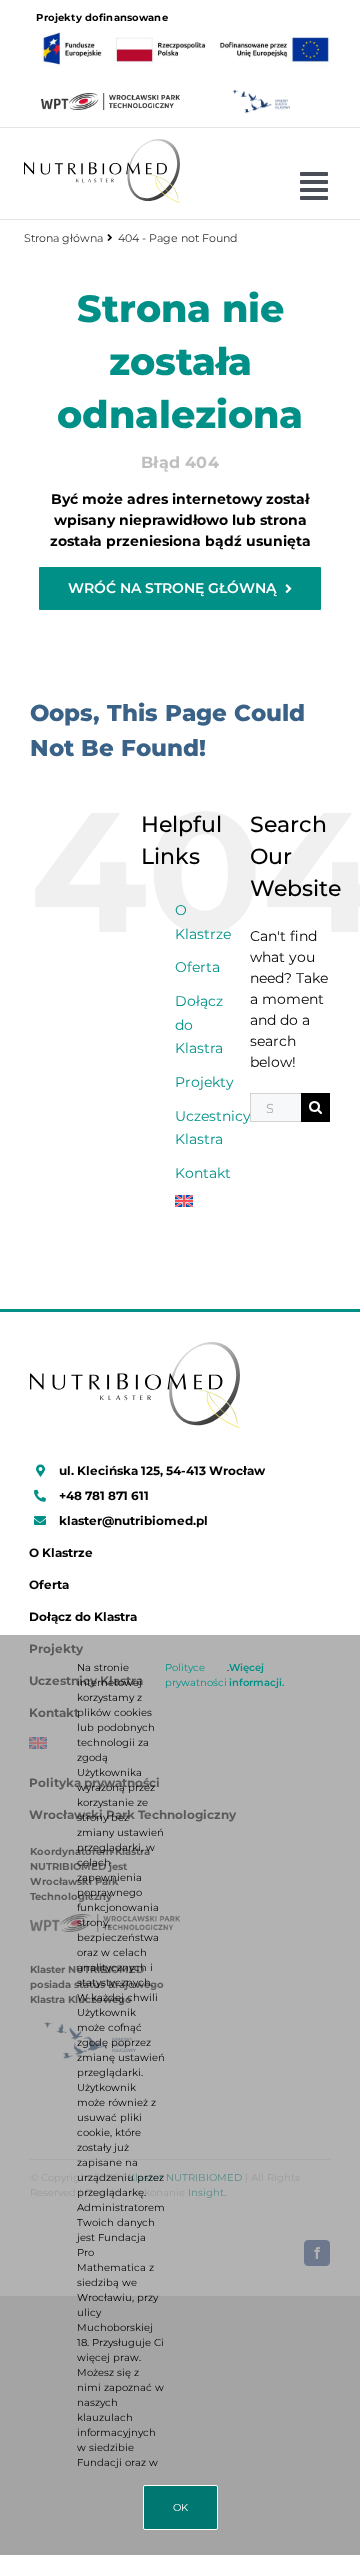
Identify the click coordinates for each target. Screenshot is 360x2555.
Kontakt (203, 1173)
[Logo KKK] (261, 94)
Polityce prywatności (196, 1675)
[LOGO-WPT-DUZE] (110, 100)
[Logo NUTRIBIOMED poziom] (102, 146)
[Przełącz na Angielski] (197, 1201)
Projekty (204, 1082)
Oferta (197, 967)
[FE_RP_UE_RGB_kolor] (186, 32)
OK (180, 2507)
